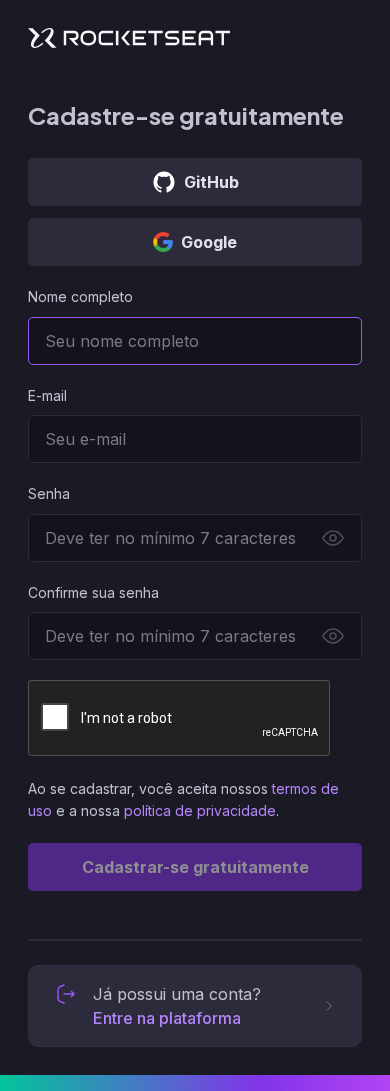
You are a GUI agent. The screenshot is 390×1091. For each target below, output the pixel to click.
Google (209, 242)
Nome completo (80, 296)
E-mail (47, 395)
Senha (49, 493)
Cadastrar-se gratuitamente (195, 867)
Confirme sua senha (93, 592)
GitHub (211, 182)
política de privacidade (200, 810)
